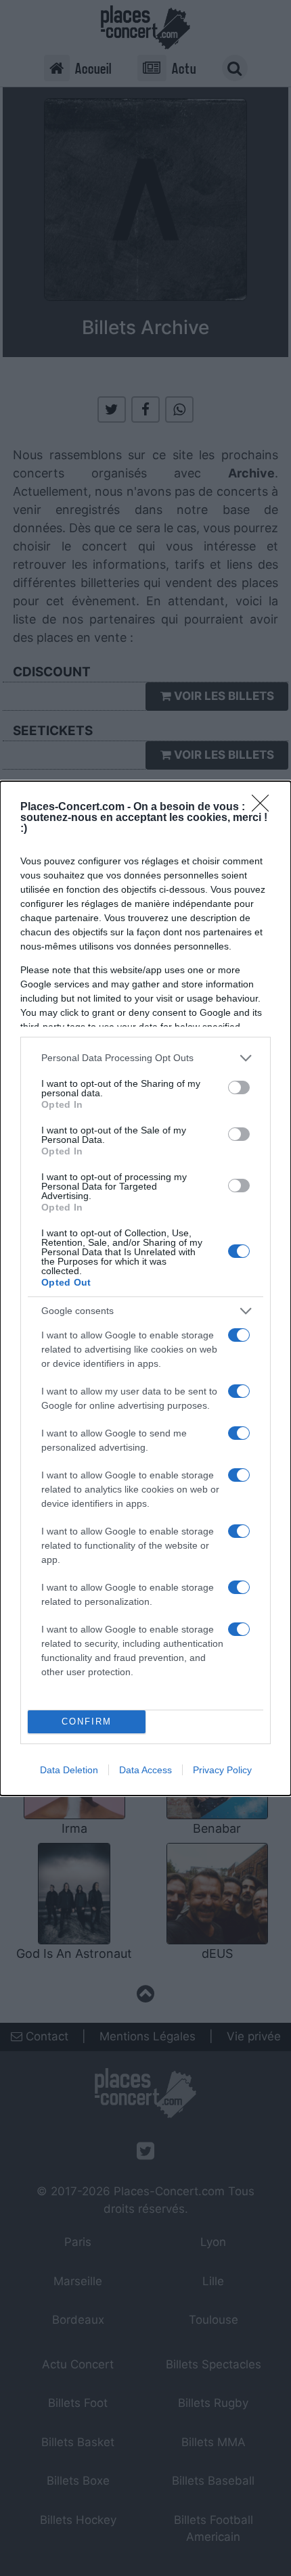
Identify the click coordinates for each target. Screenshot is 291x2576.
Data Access (145, 1770)
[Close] (265, 807)
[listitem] (145, 1058)
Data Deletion (69, 1770)
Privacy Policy (222, 1770)
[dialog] (145, 1288)
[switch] (239, 1087)
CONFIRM (87, 1722)
